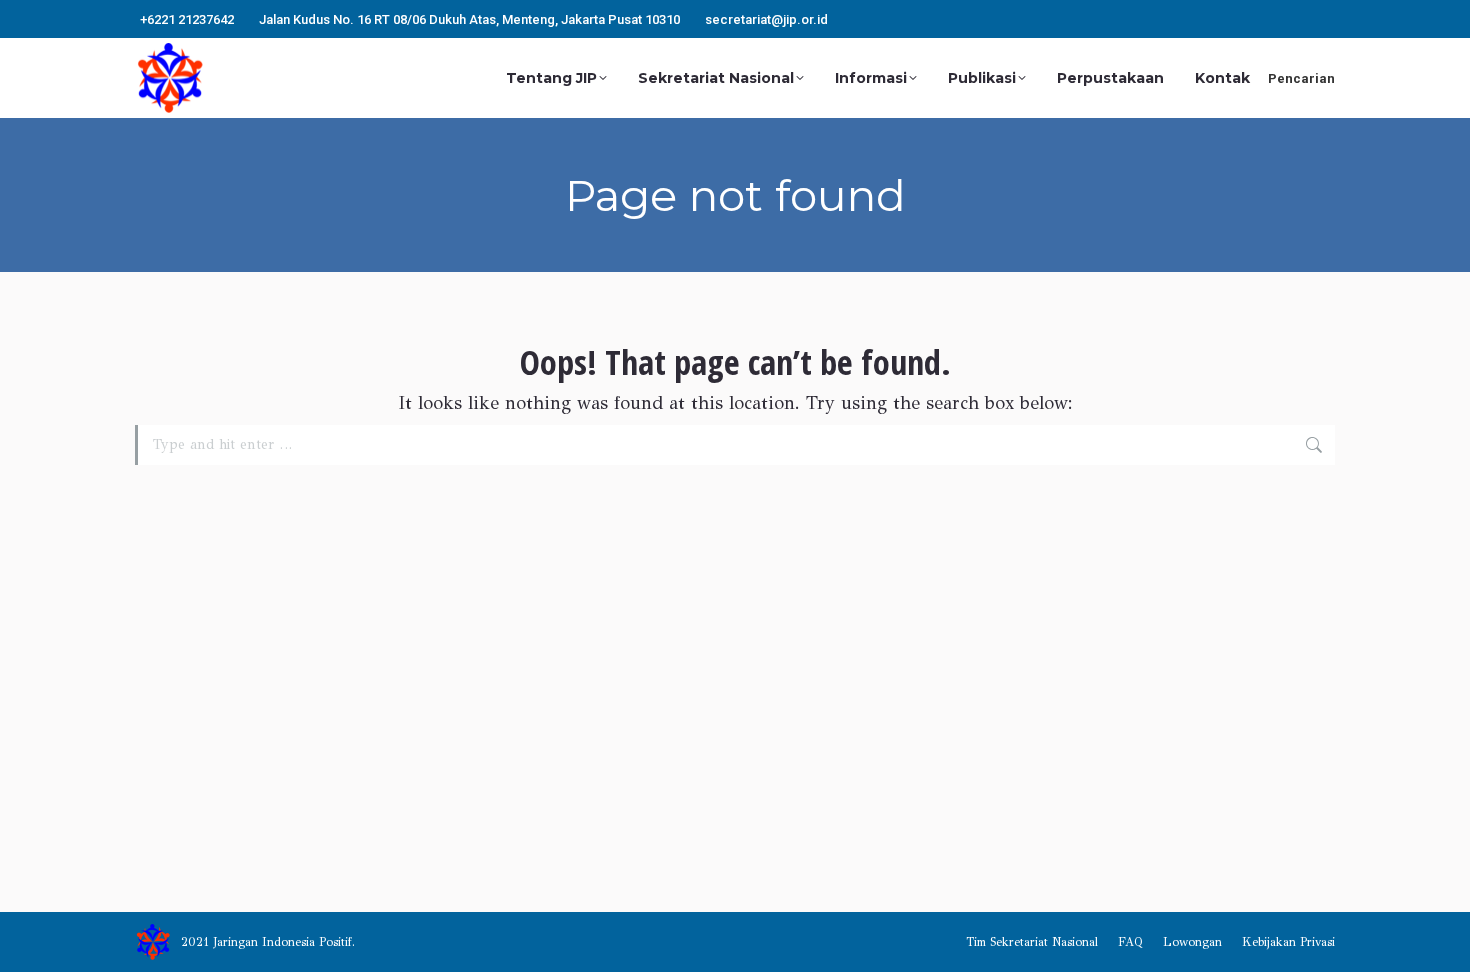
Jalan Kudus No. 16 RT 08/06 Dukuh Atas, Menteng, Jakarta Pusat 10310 (469, 19)
